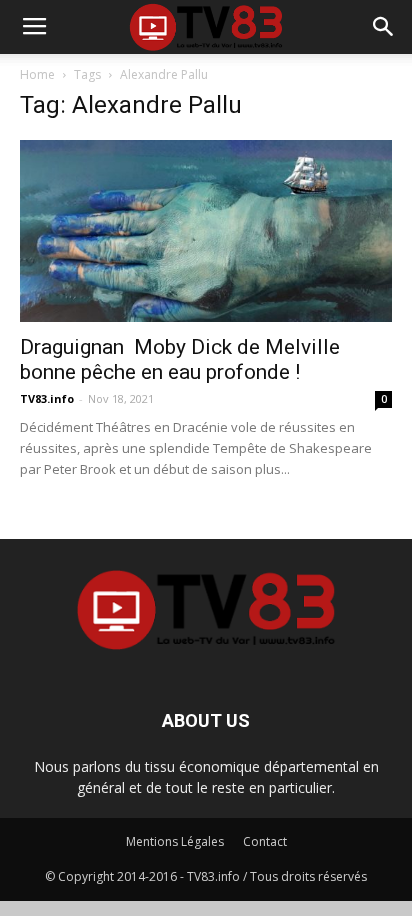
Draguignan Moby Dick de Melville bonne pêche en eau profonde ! (180, 359)
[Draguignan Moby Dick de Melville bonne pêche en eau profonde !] (206, 231)
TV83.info (47, 398)
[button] (384, 27)
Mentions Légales (175, 841)
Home (37, 74)
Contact (265, 841)
